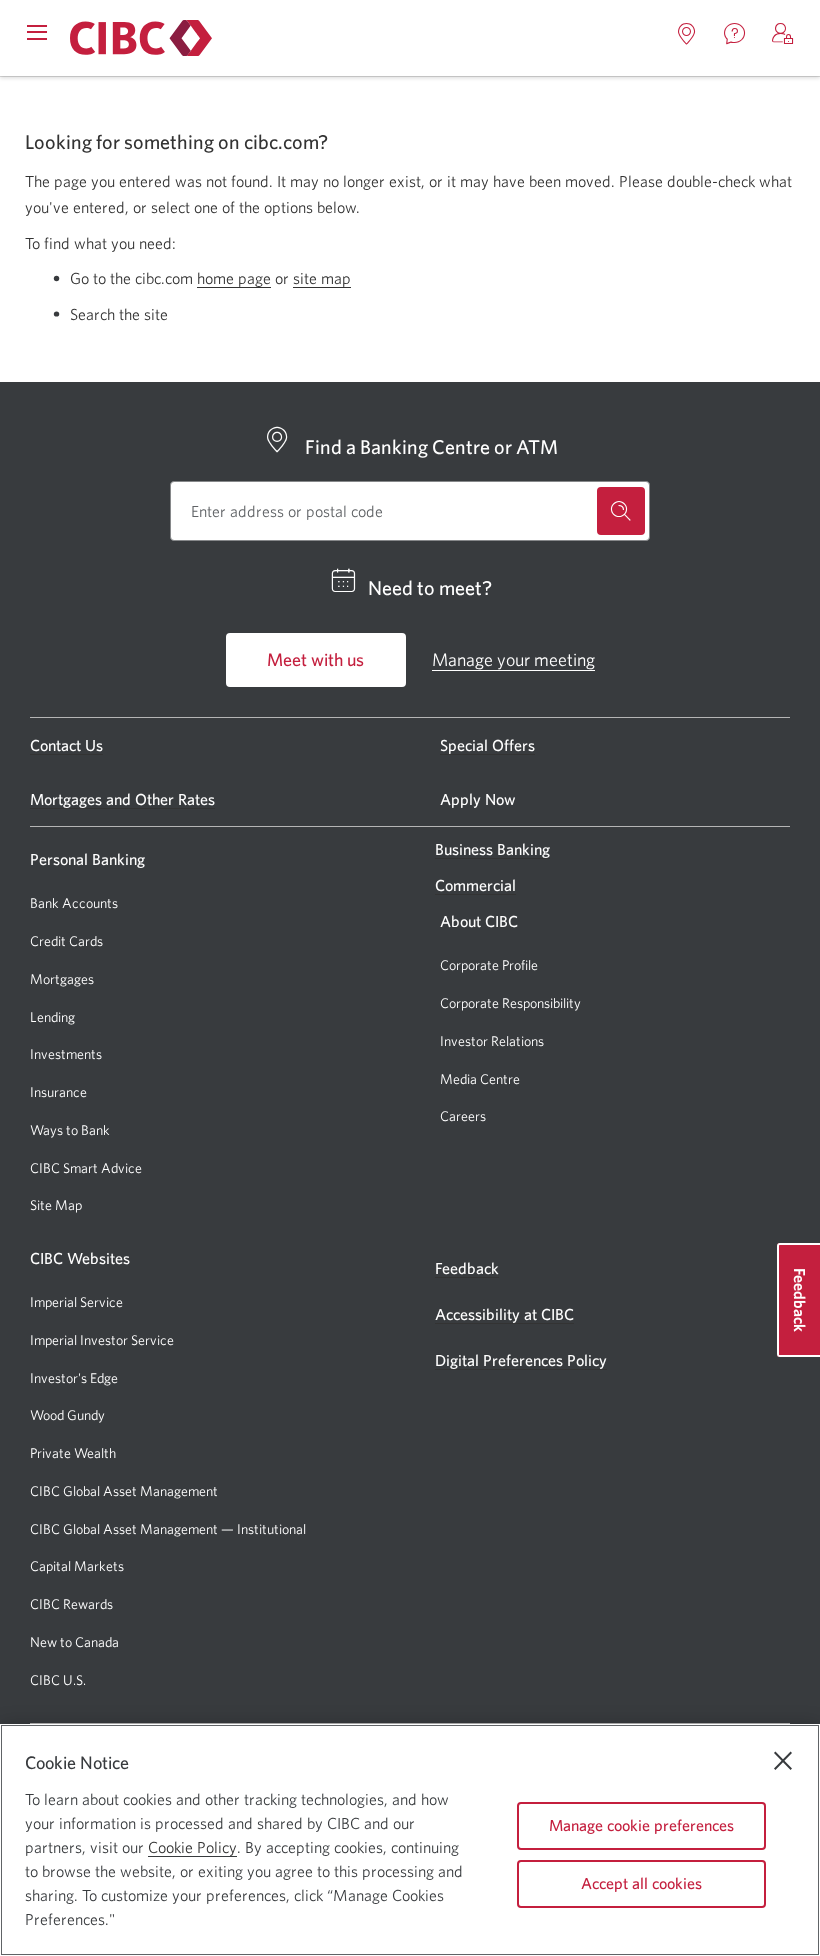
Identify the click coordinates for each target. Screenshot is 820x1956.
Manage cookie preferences (641, 1825)
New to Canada (74, 1642)
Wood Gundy (67, 1415)
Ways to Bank (70, 1130)
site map (322, 278)
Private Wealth (73, 1453)
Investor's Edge (74, 1378)
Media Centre (480, 1079)
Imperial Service (76, 1302)
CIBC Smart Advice (86, 1168)
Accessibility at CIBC (504, 1314)
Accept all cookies (641, 1883)
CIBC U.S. (58, 1680)
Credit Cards (66, 941)
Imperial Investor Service (102, 1340)
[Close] (783, 1761)
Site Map (56, 1205)
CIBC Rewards (71, 1604)
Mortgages (62, 979)
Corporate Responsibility (510, 1003)
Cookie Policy (192, 1847)
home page (234, 278)
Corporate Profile (489, 965)
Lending (52, 1017)
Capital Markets (77, 1566)
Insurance (58, 1092)
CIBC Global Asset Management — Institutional (168, 1529)
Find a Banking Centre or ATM (431, 446)
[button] (783, 34)
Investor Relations (492, 1041)
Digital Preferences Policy (521, 1360)
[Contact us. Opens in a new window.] (735, 34)
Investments (66, 1054)
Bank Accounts (74, 903)
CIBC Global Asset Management (124, 1491)
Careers (463, 1116)
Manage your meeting (513, 659)
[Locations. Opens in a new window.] (687, 34)
